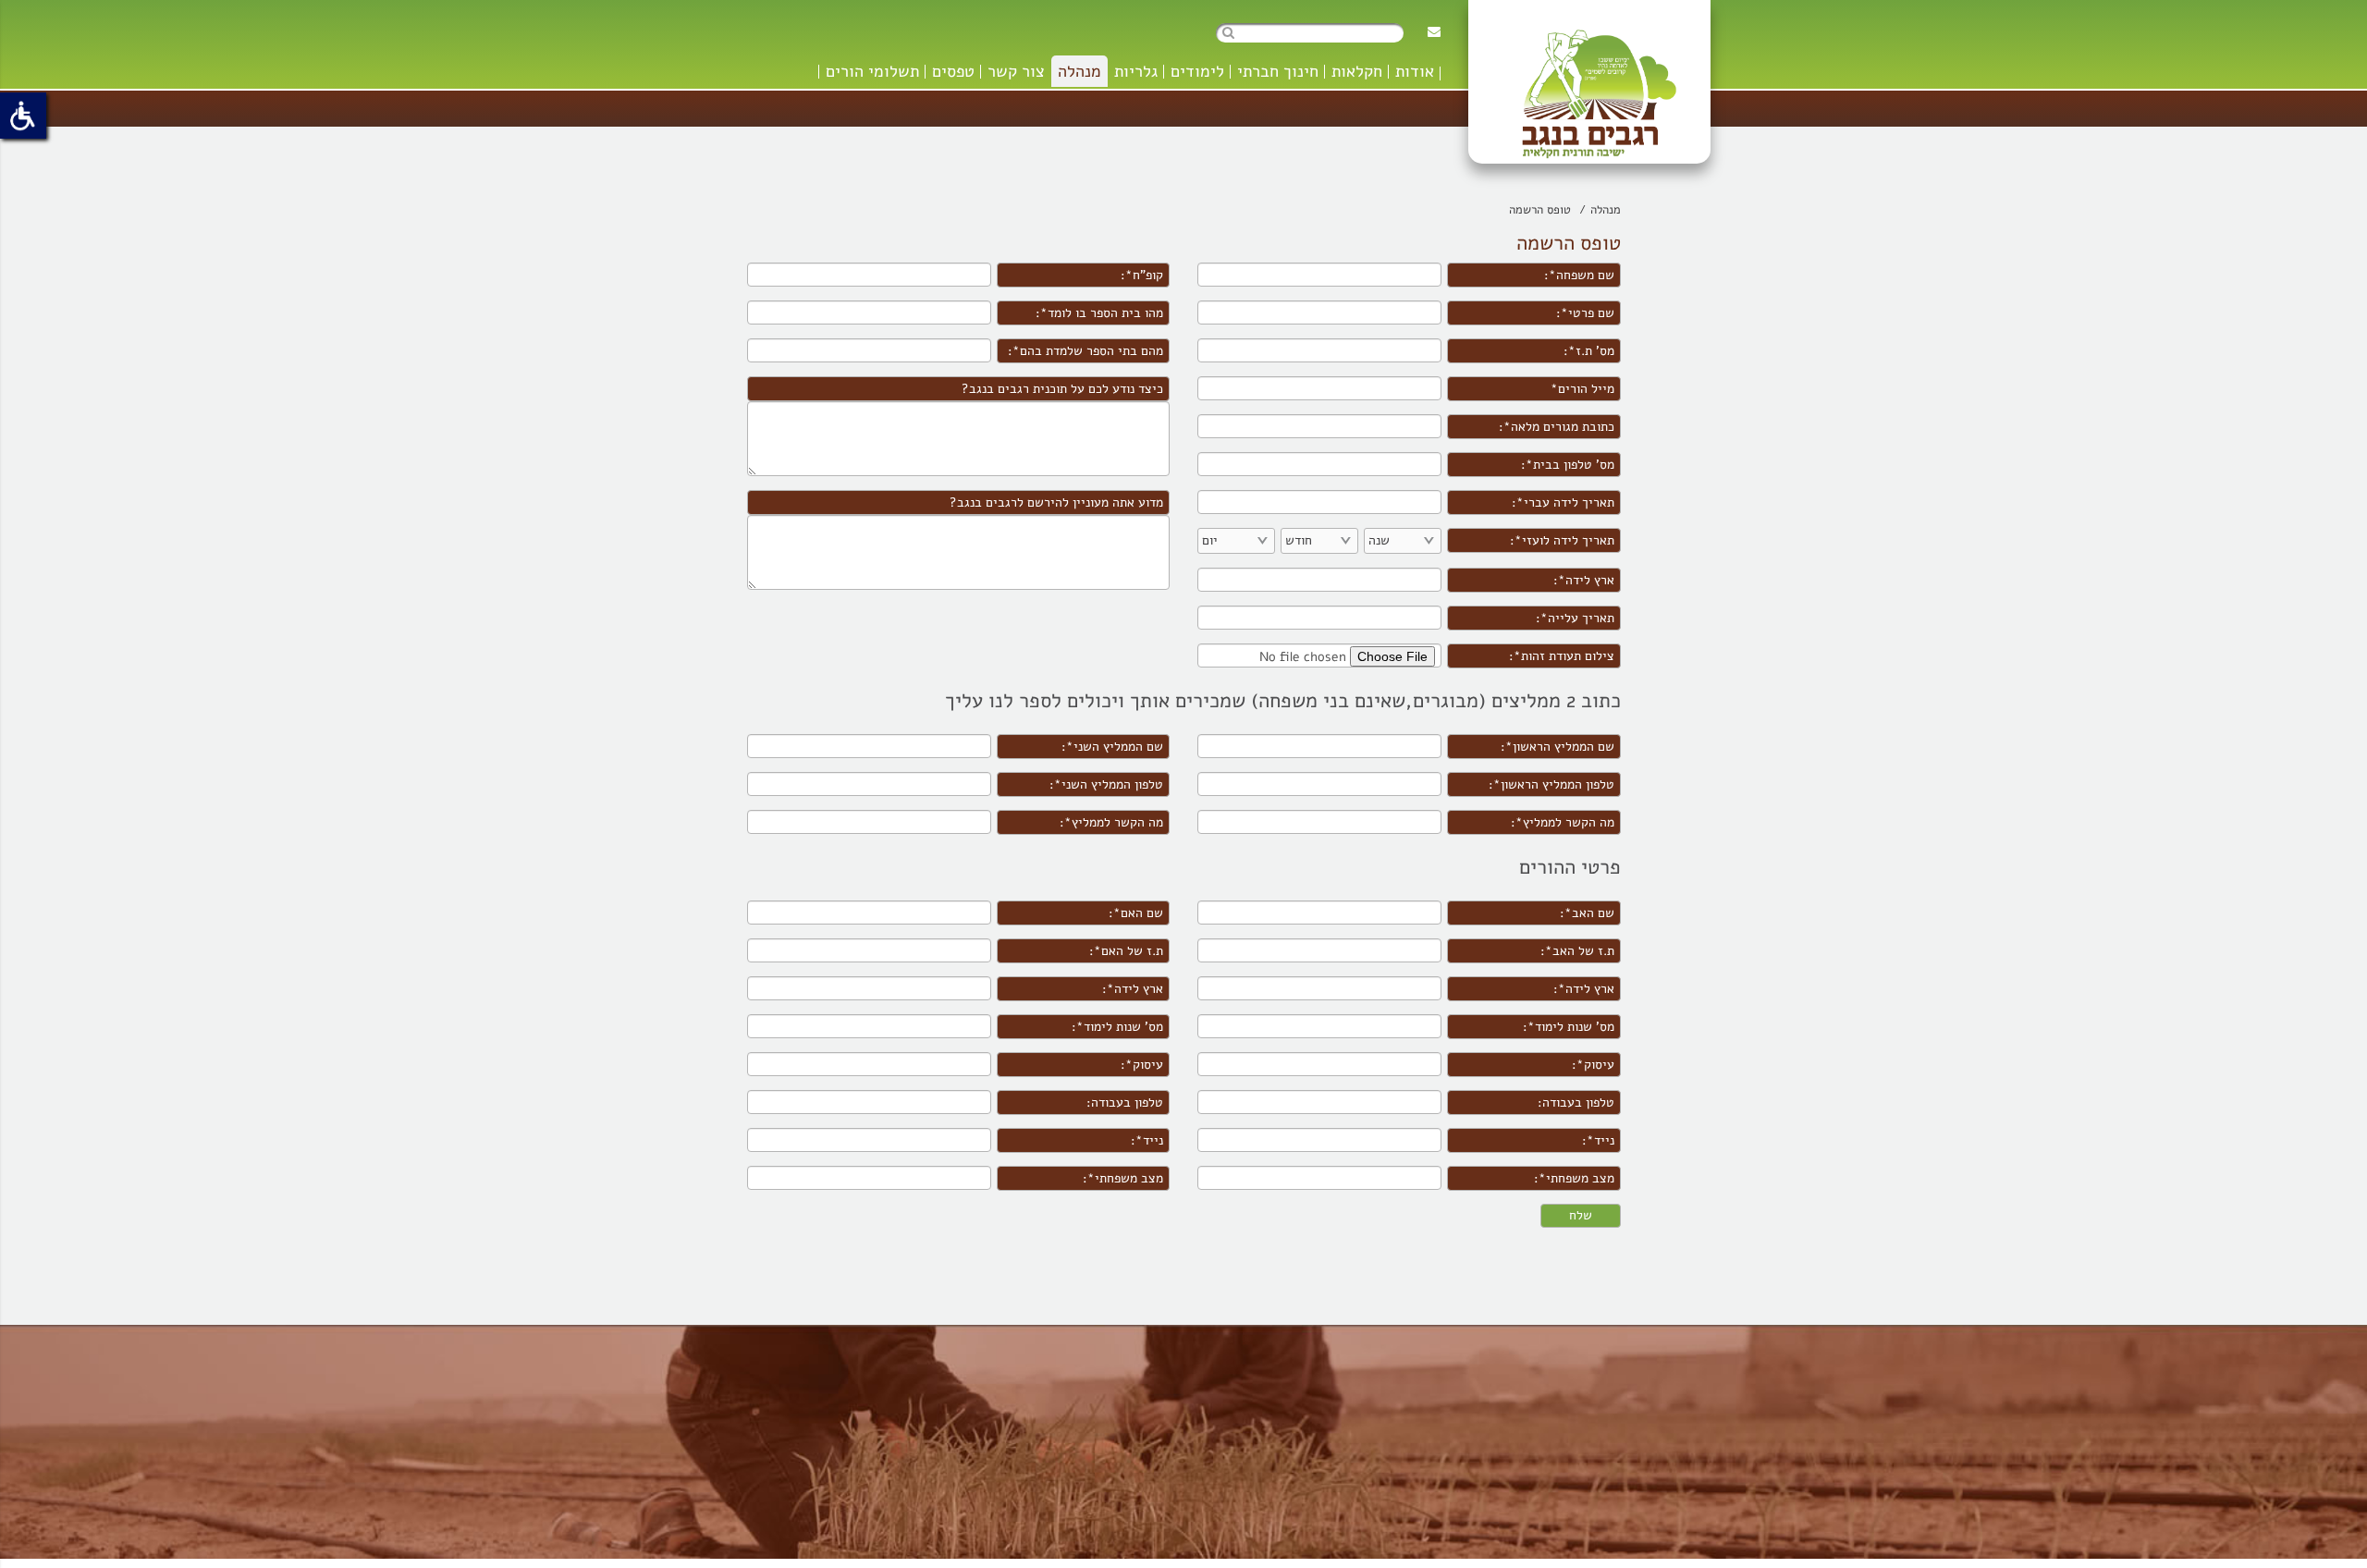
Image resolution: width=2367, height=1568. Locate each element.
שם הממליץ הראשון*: (1558, 747)
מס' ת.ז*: (1589, 351)
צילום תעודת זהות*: (1562, 656)
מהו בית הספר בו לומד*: (1099, 313)
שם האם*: (1136, 913)
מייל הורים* (1582, 389)
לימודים (1197, 71)
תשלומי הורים (872, 71)
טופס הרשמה (1540, 210)
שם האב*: (1587, 913)
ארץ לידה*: (1584, 580)
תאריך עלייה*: (1575, 618)
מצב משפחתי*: (1574, 1178)
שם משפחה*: (1579, 275)
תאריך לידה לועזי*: (1562, 540)
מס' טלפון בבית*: (1568, 465)
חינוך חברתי (1278, 71)
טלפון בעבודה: (1576, 1102)
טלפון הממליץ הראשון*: (1551, 784)
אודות (1415, 71)
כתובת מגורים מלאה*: (1557, 427)
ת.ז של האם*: (1126, 951)
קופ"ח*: (1142, 275)
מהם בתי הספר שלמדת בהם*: (1085, 351)
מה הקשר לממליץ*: (1563, 822)
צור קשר (1016, 71)
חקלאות (1357, 71)
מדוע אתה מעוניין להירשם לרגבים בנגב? (1056, 502)
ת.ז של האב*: (1577, 951)
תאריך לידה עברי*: (1563, 502)
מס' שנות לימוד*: (1569, 1027)
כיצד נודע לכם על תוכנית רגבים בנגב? (1062, 389)
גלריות (1136, 71)
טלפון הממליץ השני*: (1106, 784)
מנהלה (1079, 71)
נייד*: (1598, 1140)
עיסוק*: (1593, 1065)
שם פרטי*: (1585, 313)
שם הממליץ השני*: (1112, 747)
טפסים (953, 71)
